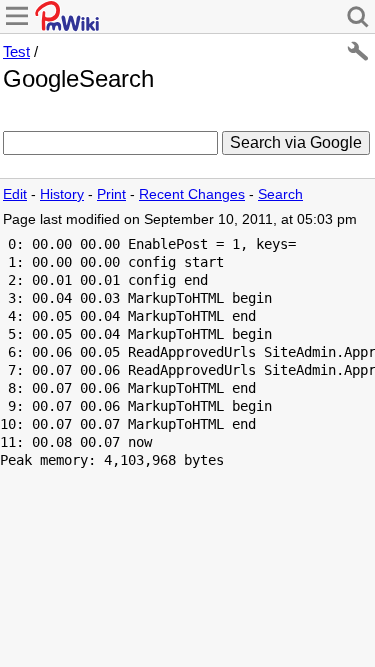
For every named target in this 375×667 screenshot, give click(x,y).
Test (16, 51)
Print (111, 194)
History (62, 194)
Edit (15, 194)
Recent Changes (192, 194)
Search (280, 194)
